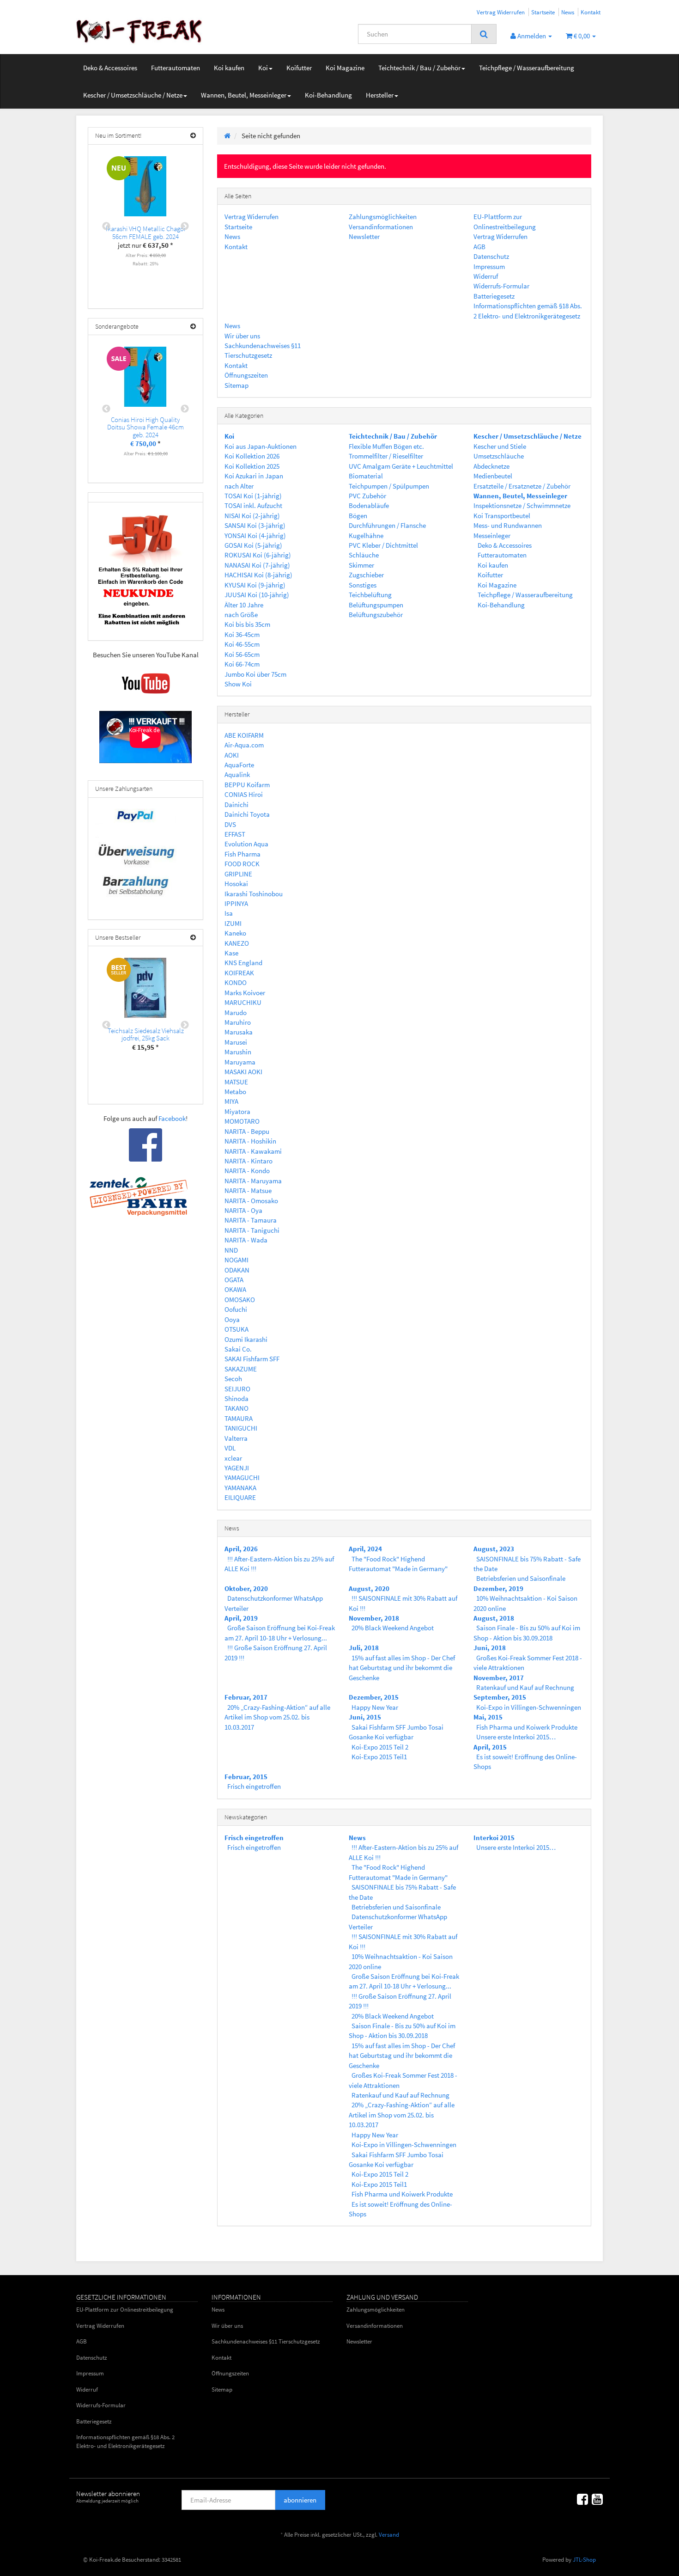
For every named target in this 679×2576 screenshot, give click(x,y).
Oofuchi (236, 1309)
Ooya (232, 1319)
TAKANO (236, 1408)
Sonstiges (363, 585)
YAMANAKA (240, 1488)
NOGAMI (236, 1260)
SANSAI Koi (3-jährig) (255, 525)
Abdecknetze (491, 466)
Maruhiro (238, 1022)
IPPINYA (236, 903)
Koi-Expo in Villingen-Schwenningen (529, 1707)
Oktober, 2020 (246, 1588)
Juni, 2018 (490, 1648)
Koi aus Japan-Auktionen (261, 446)
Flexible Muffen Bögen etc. (386, 446)
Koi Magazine (345, 68)
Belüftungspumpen (376, 605)
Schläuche (364, 555)
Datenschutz (491, 256)
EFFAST (235, 834)
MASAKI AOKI (243, 1072)
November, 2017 (499, 1678)
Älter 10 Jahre (244, 605)
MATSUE (236, 1082)
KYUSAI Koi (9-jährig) (255, 585)
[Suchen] (484, 34)
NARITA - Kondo (247, 1171)
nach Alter (239, 486)
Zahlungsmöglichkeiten (383, 217)
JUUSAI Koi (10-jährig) (257, 595)
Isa (229, 913)
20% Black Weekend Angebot (393, 1628)
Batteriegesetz (494, 296)
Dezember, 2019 (498, 1588)
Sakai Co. (238, 1349)
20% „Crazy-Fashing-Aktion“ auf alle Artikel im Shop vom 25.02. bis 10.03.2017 (277, 1717)
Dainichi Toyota (247, 814)
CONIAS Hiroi (244, 794)
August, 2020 (369, 1588)
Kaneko (235, 933)
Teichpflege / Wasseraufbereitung (527, 68)
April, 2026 (241, 1549)
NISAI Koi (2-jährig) (252, 516)
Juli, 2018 (364, 1648)
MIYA (231, 1101)
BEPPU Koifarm (247, 785)
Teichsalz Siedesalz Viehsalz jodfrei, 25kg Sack (146, 1034)
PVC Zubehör (367, 496)
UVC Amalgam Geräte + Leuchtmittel (401, 466)
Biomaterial (366, 476)
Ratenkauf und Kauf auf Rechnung (525, 1687)
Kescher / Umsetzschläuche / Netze (133, 95)
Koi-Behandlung (328, 95)
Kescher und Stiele (500, 446)
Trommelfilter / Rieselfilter (386, 456)
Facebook (172, 1118)
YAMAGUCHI (242, 1478)
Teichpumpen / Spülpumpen (389, 486)
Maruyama (240, 1062)
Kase (231, 953)
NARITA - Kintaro (249, 1161)
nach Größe (241, 615)
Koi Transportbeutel (502, 516)
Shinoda (236, 1398)
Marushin (238, 1052)
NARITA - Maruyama (253, 1181)
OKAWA (235, 1289)
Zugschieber (366, 575)
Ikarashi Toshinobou (254, 894)
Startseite (543, 12)
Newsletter (364, 236)
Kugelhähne (366, 535)
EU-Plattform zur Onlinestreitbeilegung (125, 2310)
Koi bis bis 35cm (247, 624)
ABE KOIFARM (244, 735)
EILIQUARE (240, 1497)
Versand (389, 2535)
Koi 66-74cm (242, 664)
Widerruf (486, 276)
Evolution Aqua (246, 844)
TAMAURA (239, 1418)
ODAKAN (237, 1270)
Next (185, 226)
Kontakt (591, 12)
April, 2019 (241, 1618)
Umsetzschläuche (499, 456)
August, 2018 (494, 1618)
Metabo (235, 1092)
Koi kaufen (229, 68)
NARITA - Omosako (251, 1201)
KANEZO (237, 943)
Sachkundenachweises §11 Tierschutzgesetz (266, 2341)
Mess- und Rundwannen (508, 525)
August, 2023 (494, 1549)
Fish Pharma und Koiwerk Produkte (527, 1727)
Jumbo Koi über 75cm (255, 674)
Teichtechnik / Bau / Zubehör (419, 68)
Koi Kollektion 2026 (252, 456)
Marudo (236, 1013)
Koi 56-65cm (242, 654)
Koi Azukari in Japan (254, 476)
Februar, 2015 (246, 1777)
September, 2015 (500, 1697)
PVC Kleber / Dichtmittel (383, 545)
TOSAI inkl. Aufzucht (253, 505)
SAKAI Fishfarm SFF (252, 1359)
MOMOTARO (242, 1121)
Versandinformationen (381, 227)
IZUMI (233, 923)
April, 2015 (490, 1747)
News (568, 12)
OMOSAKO (240, 1300)
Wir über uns (242, 336)
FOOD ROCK (242, 864)
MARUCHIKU (243, 1002)
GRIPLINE (238, 874)
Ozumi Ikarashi (246, 1339)
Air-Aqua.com (244, 745)
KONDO (236, 982)
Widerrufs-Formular (501, 286)
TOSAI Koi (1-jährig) (253, 496)
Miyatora (237, 1111)
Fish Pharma (242, 854)
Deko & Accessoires (110, 68)
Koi (263, 68)
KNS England (243, 963)
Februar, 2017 (246, 1697)
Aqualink (237, 774)
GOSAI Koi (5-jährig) (253, 545)
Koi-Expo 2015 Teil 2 (380, 1747)
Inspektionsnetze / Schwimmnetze (522, 505)
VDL (230, 1448)
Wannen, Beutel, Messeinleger (244, 95)
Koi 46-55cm (242, 644)
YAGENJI (237, 1468)
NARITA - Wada (246, 1240)
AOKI (232, 755)
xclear (233, 1458)
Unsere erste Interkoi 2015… (516, 1737)
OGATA (234, 1280)
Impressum (489, 266)
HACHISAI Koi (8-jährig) (258, 575)
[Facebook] (582, 2499)
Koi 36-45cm (242, 634)
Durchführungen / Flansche (387, 525)
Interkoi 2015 (494, 1838)
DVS (230, 824)
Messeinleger (492, 535)
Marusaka (239, 1032)
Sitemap (236, 385)
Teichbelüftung (370, 595)
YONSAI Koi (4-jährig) (255, 535)
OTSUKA (236, 1329)
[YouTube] (597, 2499)
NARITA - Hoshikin (250, 1141)
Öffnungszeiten (246, 375)
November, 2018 (374, 1618)
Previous (106, 226)
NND (231, 1250)
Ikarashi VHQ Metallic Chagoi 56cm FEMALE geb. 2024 (145, 233)
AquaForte (239, 765)
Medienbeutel (493, 476)
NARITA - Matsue (248, 1190)
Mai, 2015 (488, 1717)
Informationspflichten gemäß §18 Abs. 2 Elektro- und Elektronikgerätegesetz (125, 2441)
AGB (479, 247)
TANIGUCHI (241, 1428)
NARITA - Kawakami (253, 1151)
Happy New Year (375, 1707)
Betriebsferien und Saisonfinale (521, 1578)
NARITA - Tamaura (251, 1220)
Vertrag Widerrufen (501, 12)
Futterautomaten (176, 68)
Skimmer (361, 565)
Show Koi (238, 684)
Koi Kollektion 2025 (252, 466)
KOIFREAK (239, 973)
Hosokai (236, 884)
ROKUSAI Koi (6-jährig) (258, 555)
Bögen (358, 516)
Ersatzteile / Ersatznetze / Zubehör (522, 486)
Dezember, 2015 (374, 1697)
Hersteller (380, 95)
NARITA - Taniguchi (252, 1230)
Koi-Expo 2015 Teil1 (379, 1757)
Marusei (236, 1042)
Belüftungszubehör (376, 615)
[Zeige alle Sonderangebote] (193, 327)
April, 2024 (365, 1549)
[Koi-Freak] (159, 31)
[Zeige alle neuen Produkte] (193, 136)
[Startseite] (227, 136)
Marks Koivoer (245, 993)
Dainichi (236, 805)
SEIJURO (237, 1389)
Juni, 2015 (365, 1717)
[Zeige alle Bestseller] (193, 938)
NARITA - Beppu (247, 1131)
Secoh (233, 1379)
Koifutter (299, 68)
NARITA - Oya (243, 1210)
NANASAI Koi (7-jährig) (257, 565)
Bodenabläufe (369, 505)
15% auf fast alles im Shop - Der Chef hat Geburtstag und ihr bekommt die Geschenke (402, 1668)
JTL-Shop (584, 2560)
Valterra (236, 1438)
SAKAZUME (241, 1369)
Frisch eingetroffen (254, 1786)
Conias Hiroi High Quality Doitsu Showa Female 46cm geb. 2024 (145, 427)
